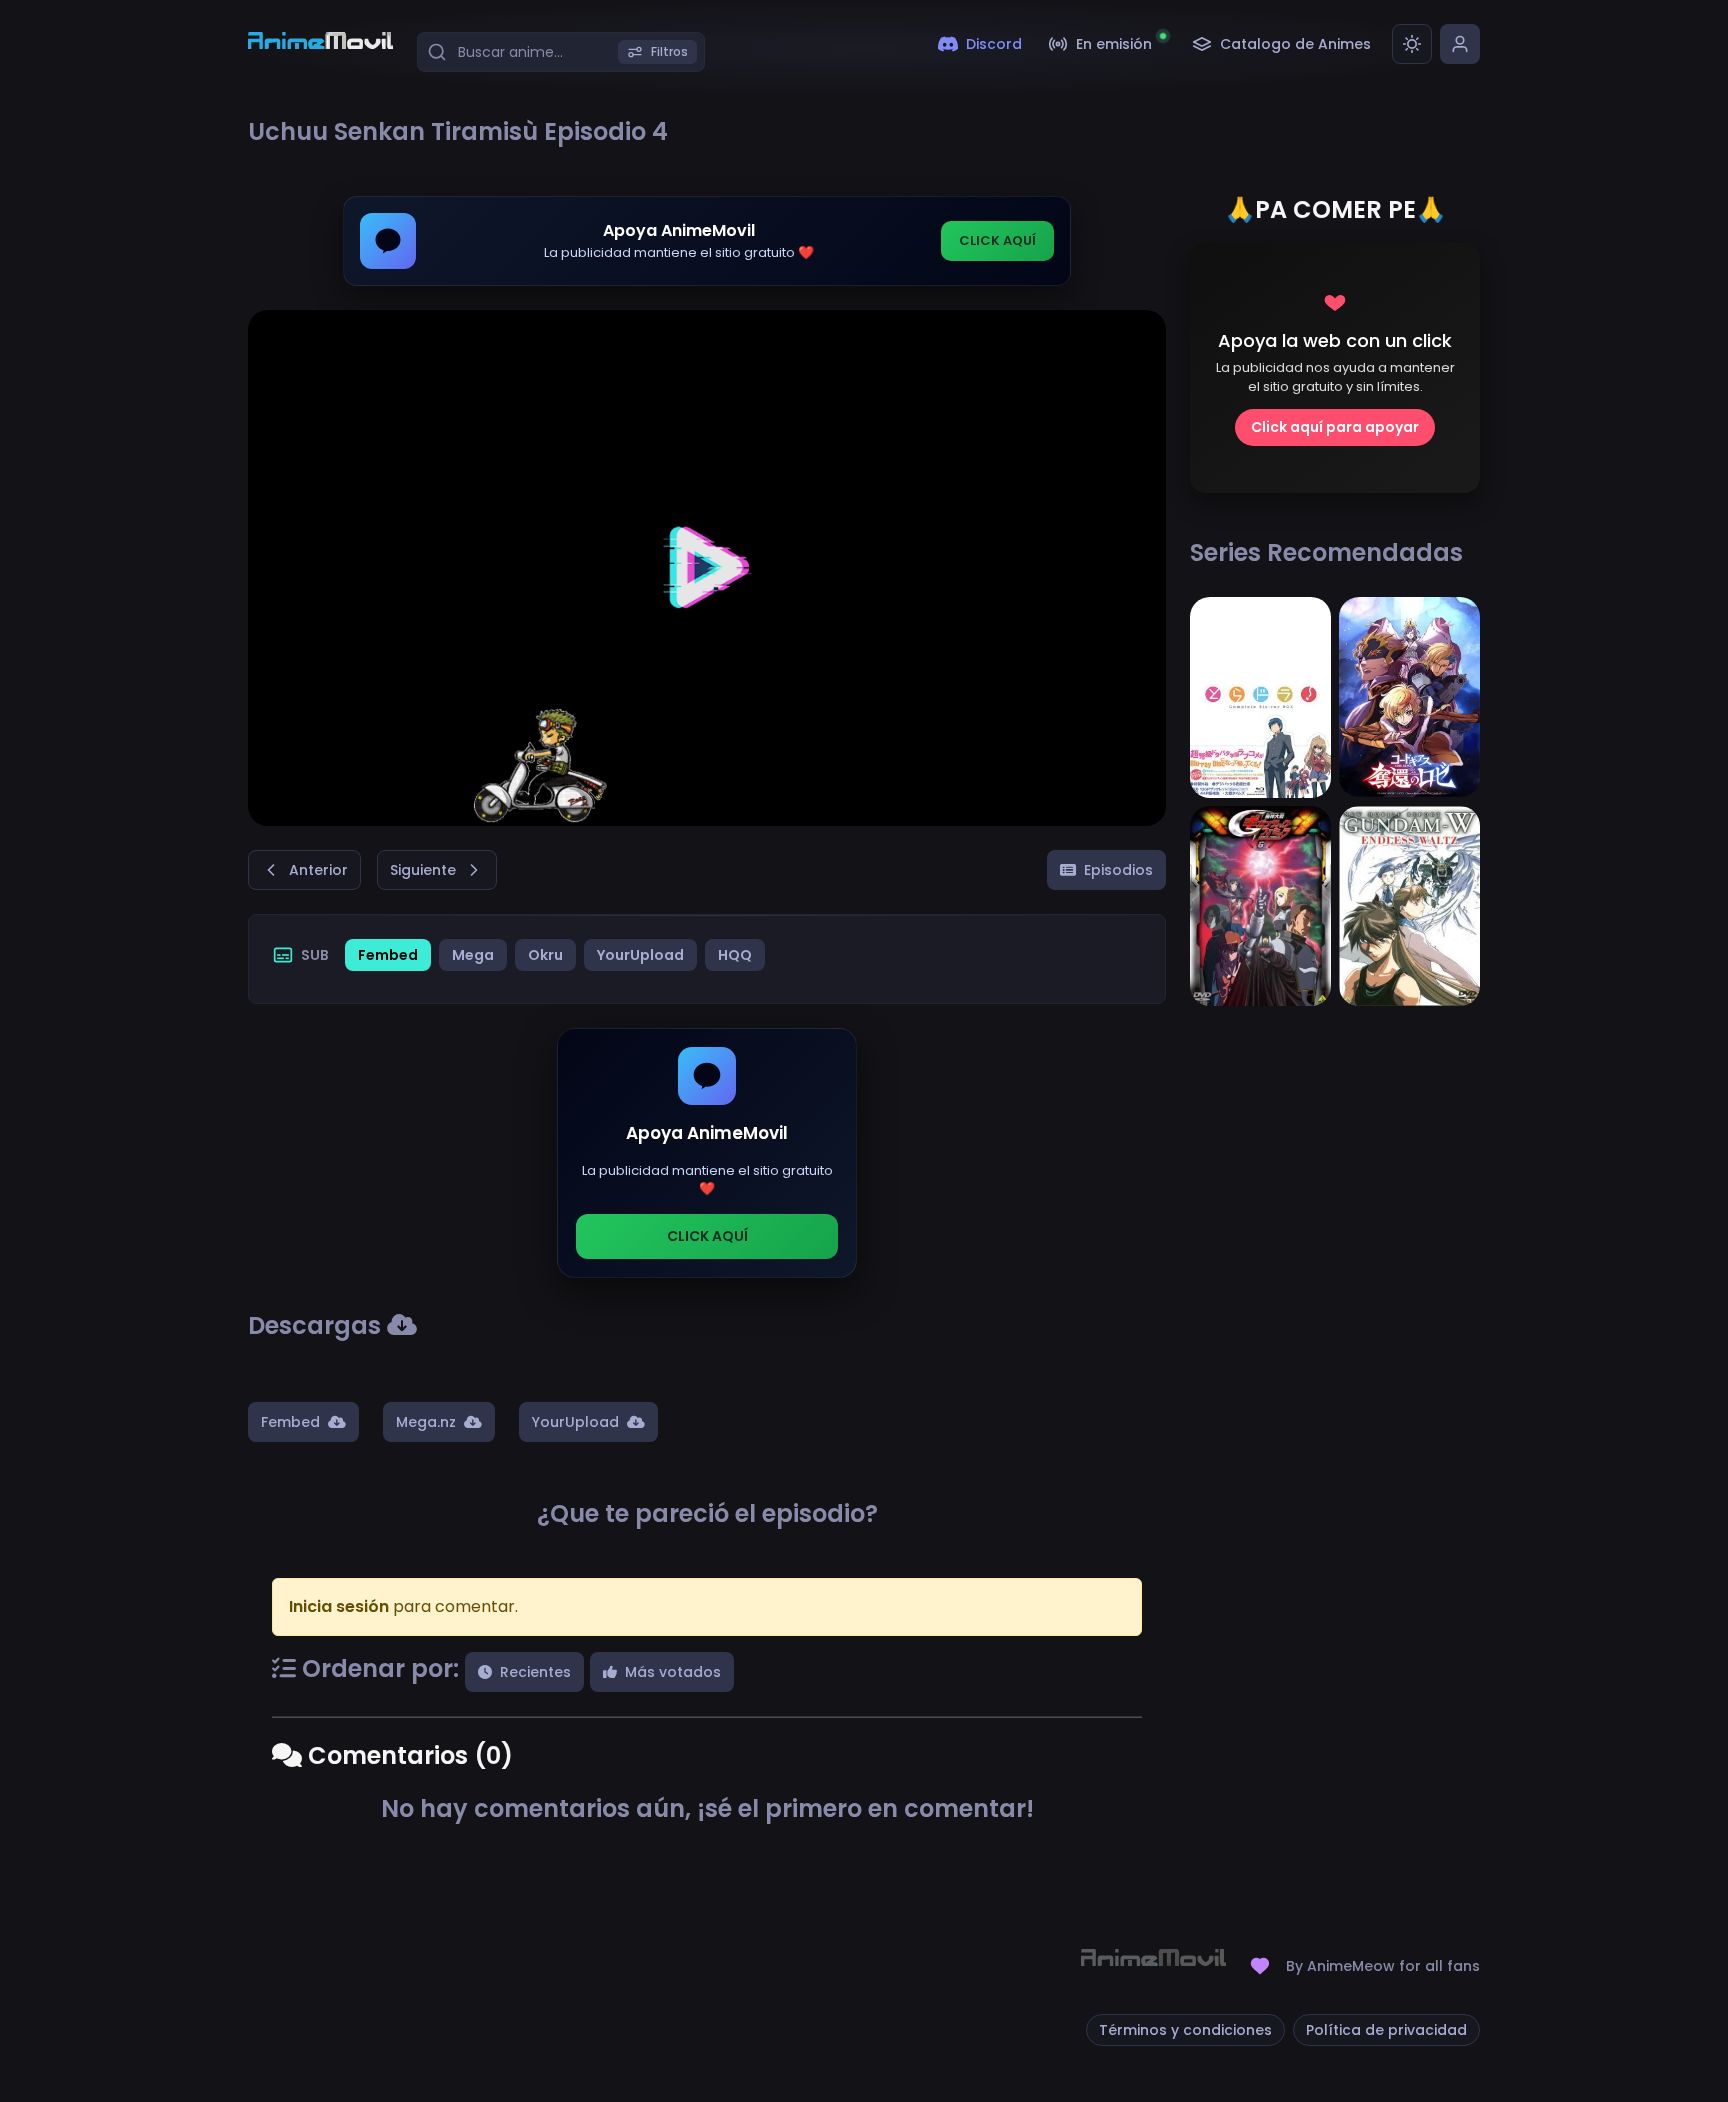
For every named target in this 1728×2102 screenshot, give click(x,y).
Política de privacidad (1386, 2030)
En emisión (1114, 44)
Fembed (388, 955)
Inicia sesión (339, 1606)
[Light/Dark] (1412, 44)
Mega (473, 955)
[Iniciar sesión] (1460, 44)
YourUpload (640, 955)
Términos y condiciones (1185, 2030)
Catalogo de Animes (1295, 44)
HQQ (735, 955)
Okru (545, 955)
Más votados (673, 1672)
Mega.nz (426, 1422)
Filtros (669, 51)
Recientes (535, 1672)
